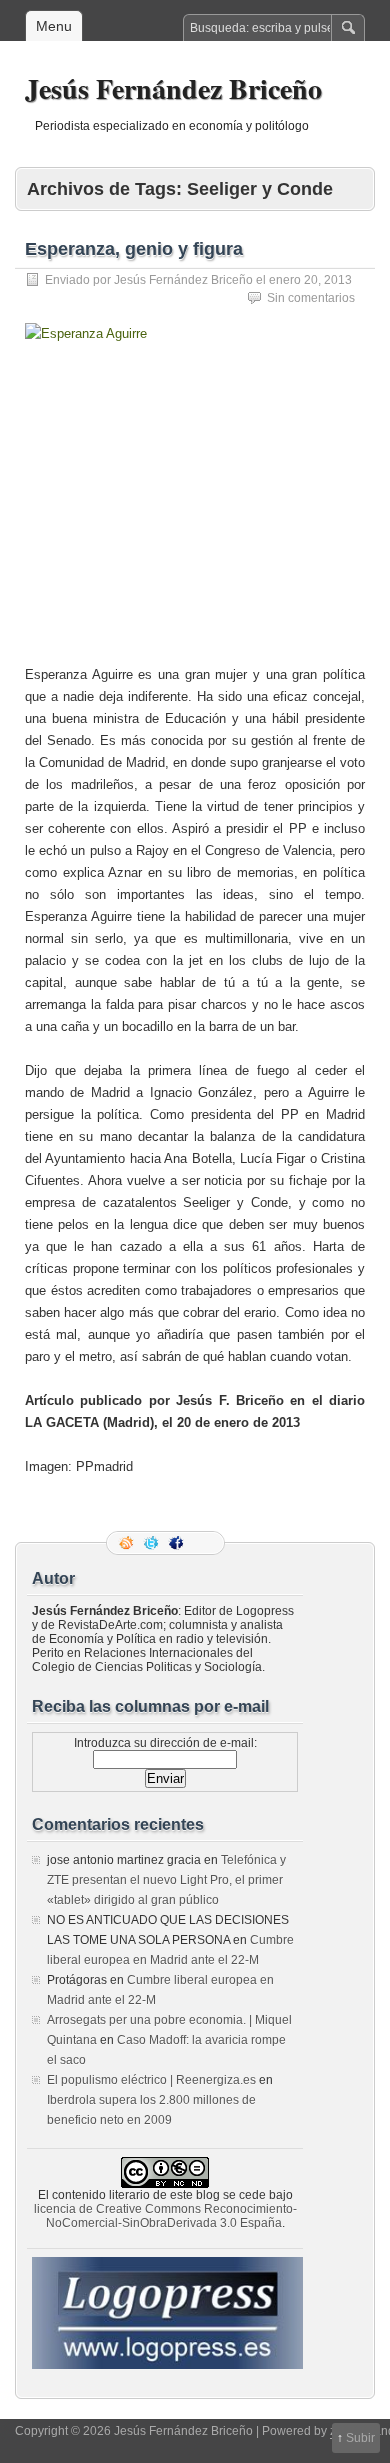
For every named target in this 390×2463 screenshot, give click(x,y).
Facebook (178, 1543)
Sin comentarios (311, 298)
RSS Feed (128, 1543)
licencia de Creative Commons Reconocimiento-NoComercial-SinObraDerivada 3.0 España (165, 2216)
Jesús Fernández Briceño (173, 88)
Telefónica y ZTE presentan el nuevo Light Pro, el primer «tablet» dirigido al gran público (166, 1880)
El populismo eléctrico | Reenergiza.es (151, 2080)
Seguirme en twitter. (153, 1543)
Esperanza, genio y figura (134, 249)
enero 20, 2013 (310, 280)
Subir (360, 2438)
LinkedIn (203, 1543)
